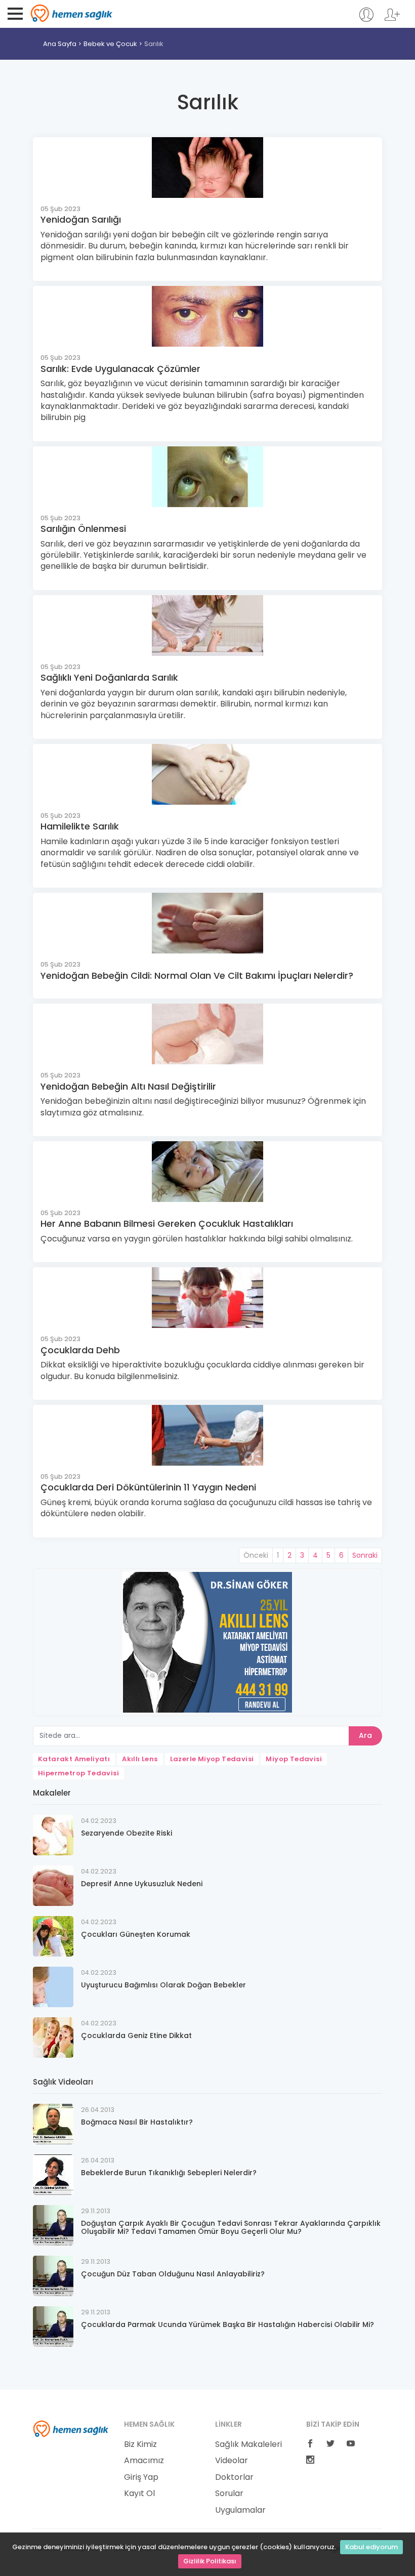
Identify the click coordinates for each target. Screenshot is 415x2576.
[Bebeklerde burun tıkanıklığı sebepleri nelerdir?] (53, 2174)
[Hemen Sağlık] (71, 2428)
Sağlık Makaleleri (248, 2444)
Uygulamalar (240, 2510)
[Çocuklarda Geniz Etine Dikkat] (53, 2037)
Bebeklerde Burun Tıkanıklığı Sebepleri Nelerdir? (169, 2173)
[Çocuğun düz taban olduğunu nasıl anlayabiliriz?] (53, 2276)
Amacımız (144, 2461)
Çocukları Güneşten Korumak (136, 1934)
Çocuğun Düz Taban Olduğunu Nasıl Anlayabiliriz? (173, 2274)
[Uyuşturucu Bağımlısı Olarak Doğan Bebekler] (53, 1987)
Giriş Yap (141, 2477)
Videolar (232, 2461)
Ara (365, 1735)
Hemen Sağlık (72, 13)
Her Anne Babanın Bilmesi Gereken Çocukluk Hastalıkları (167, 1223)
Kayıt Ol (139, 2494)
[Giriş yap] (366, 19)
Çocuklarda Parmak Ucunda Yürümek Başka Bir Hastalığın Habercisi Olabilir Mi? (227, 2324)
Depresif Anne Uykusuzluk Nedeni (142, 1884)
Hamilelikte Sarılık (80, 826)
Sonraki (365, 1555)
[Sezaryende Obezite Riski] (53, 1835)
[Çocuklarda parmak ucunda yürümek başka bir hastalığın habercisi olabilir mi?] (53, 2326)
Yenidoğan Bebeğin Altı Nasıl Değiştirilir (128, 1086)
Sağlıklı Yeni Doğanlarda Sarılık (109, 677)
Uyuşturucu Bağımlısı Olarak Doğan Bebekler (163, 1985)
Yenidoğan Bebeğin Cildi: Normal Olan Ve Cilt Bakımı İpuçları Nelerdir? (197, 975)
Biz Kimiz (140, 2444)
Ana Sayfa (60, 44)
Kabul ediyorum (371, 2547)
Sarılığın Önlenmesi (83, 529)
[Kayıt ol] (392, 19)
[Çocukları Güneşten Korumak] (53, 1936)
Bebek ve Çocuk (110, 44)
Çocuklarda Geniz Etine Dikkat (136, 2035)
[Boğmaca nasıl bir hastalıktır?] (53, 2124)
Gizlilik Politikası (210, 2561)
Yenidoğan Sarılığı (81, 219)
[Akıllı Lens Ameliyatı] (207, 1642)
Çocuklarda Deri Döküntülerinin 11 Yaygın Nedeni (148, 1487)
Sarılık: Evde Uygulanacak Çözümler (120, 369)
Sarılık (154, 44)
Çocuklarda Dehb (80, 1350)
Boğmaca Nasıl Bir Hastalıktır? (137, 2122)
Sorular (229, 2494)
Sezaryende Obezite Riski (127, 1833)
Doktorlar (234, 2477)
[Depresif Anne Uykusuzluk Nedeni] (53, 1885)
